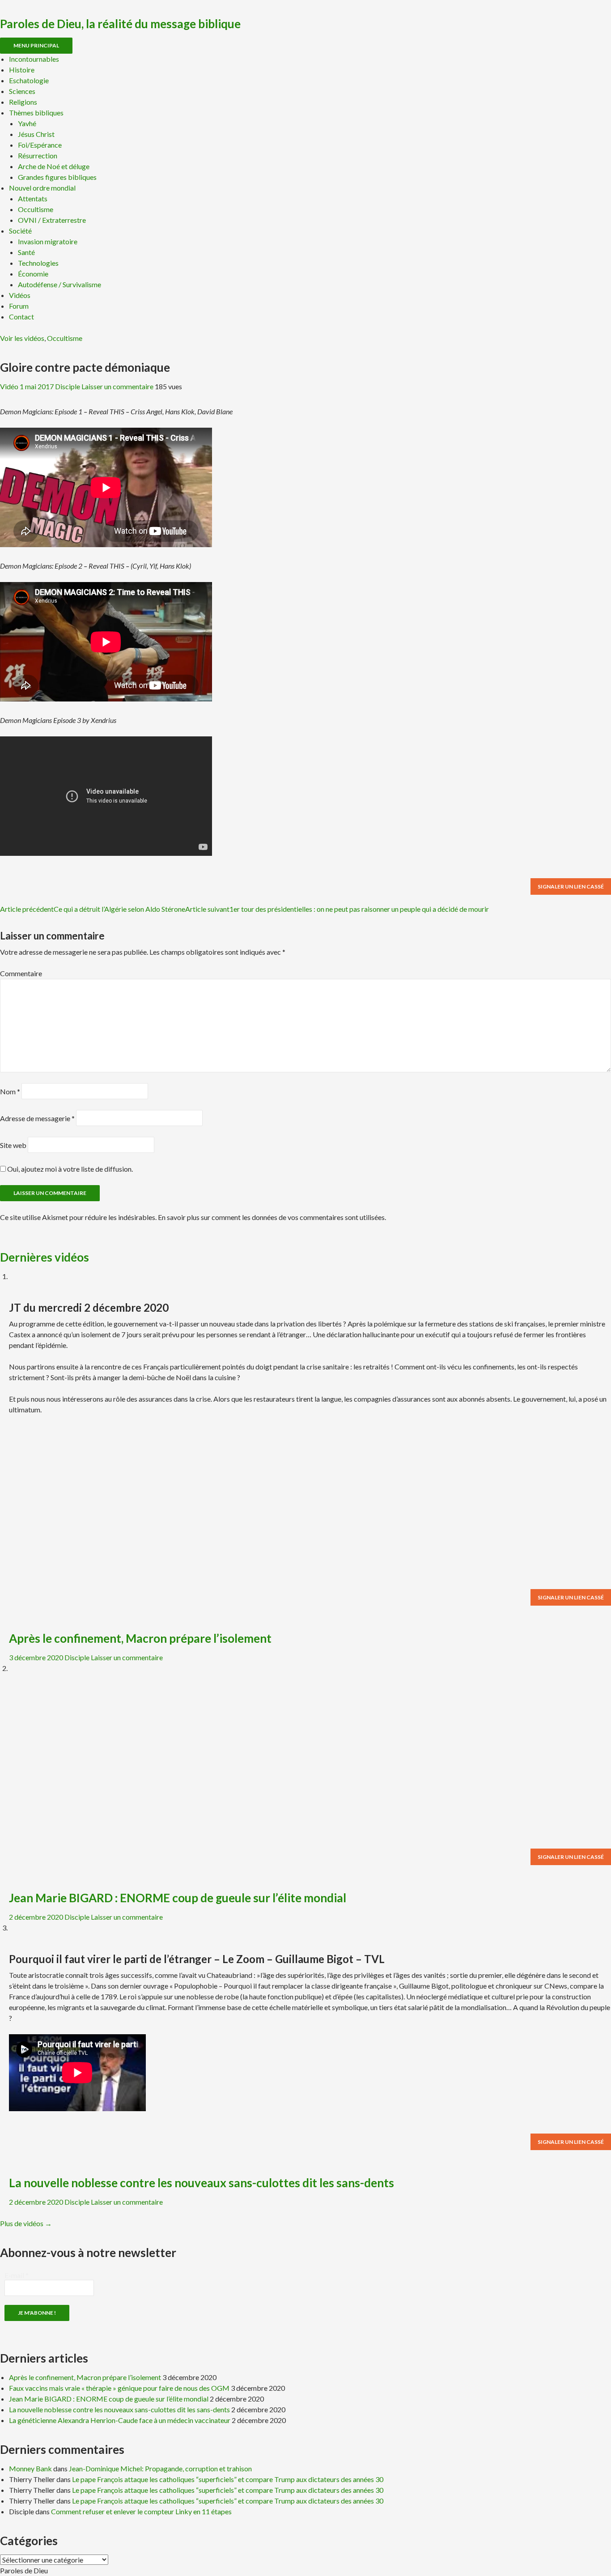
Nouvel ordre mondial (42, 188)
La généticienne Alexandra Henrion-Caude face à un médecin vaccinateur (120, 2420)
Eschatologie (29, 80)
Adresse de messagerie (37, 1118)
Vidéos (20, 295)
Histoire (22, 70)
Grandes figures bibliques (57, 177)
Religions (23, 102)
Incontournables (34, 59)
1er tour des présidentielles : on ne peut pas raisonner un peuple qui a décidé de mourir (337, 909)
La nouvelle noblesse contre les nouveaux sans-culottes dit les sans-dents (202, 2183)
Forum (19, 306)
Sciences (22, 91)
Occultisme (36, 209)
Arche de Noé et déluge (54, 166)
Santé (26, 252)
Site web (13, 1145)
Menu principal (36, 45)
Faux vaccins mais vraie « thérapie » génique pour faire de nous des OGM (119, 2388)
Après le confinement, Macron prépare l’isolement (140, 1638)
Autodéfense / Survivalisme (59, 284)
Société (20, 231)
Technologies (38, 263)
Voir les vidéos (22, 338)
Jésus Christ (36, 134)
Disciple (68, 386)
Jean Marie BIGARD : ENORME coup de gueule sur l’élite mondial (178, 1898)
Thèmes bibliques (36, 113)
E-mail (17, 2275)
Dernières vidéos (45, 1257)
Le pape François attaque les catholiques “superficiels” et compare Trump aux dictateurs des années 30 (228, 2479)
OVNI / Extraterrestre (52, 220)
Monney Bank (30, 2468)
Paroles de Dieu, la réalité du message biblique (120, 24)
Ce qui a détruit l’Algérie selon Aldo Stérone (93, 909)
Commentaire (21, 973)
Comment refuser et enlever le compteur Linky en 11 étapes (141, 2511)
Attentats (33, 198)
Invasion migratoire (48, 241)
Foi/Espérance (40, 145)
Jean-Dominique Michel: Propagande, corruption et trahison (160, 2468)
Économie (33, 274)
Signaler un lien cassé (571, 886)
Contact (21, 317)
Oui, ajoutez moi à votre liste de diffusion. (69, 1169)
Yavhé (27, 123)
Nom (10, 1091)
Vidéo (9, 386)
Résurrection (38, 155)
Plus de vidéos (26, 2223)
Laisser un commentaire (117, 386)
